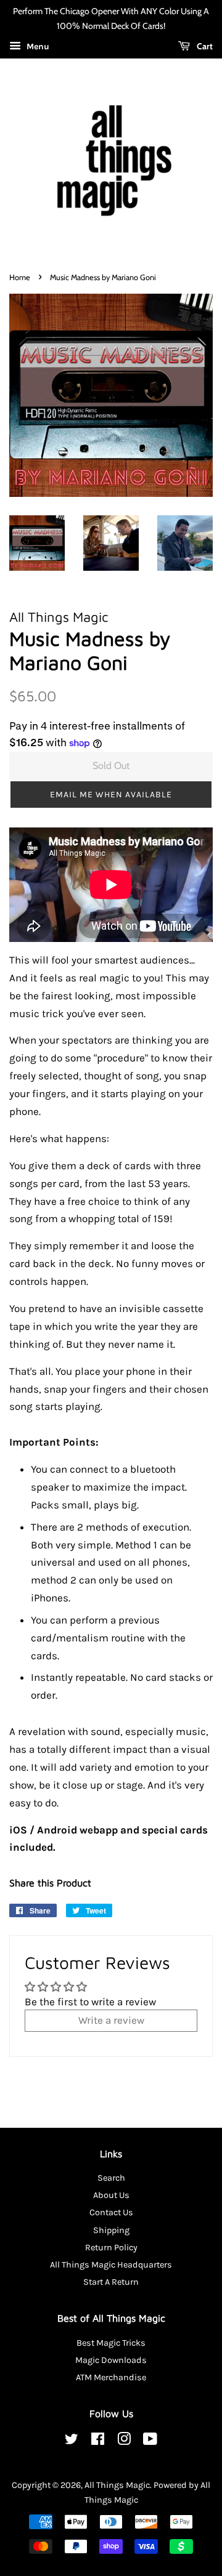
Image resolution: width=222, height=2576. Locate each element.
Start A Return (111, 2282)
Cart (204, 46)
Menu (37, 46)
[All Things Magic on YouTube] (150, 2441)
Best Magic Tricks (111, 2343)
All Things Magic (117, 2485)
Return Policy (111, 2248)
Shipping (111, 2230)
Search (111, 2178)
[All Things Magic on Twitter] (72, 2441)
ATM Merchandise (111, 2377)
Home (20, 277)
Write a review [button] (111, 2020)
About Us (111, 2195)
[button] (111, 795)
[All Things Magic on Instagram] (124, 2441)
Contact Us (111, 2212)
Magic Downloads (111, 2360)
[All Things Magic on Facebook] (98, 2441)
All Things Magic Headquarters (111, 2265)
